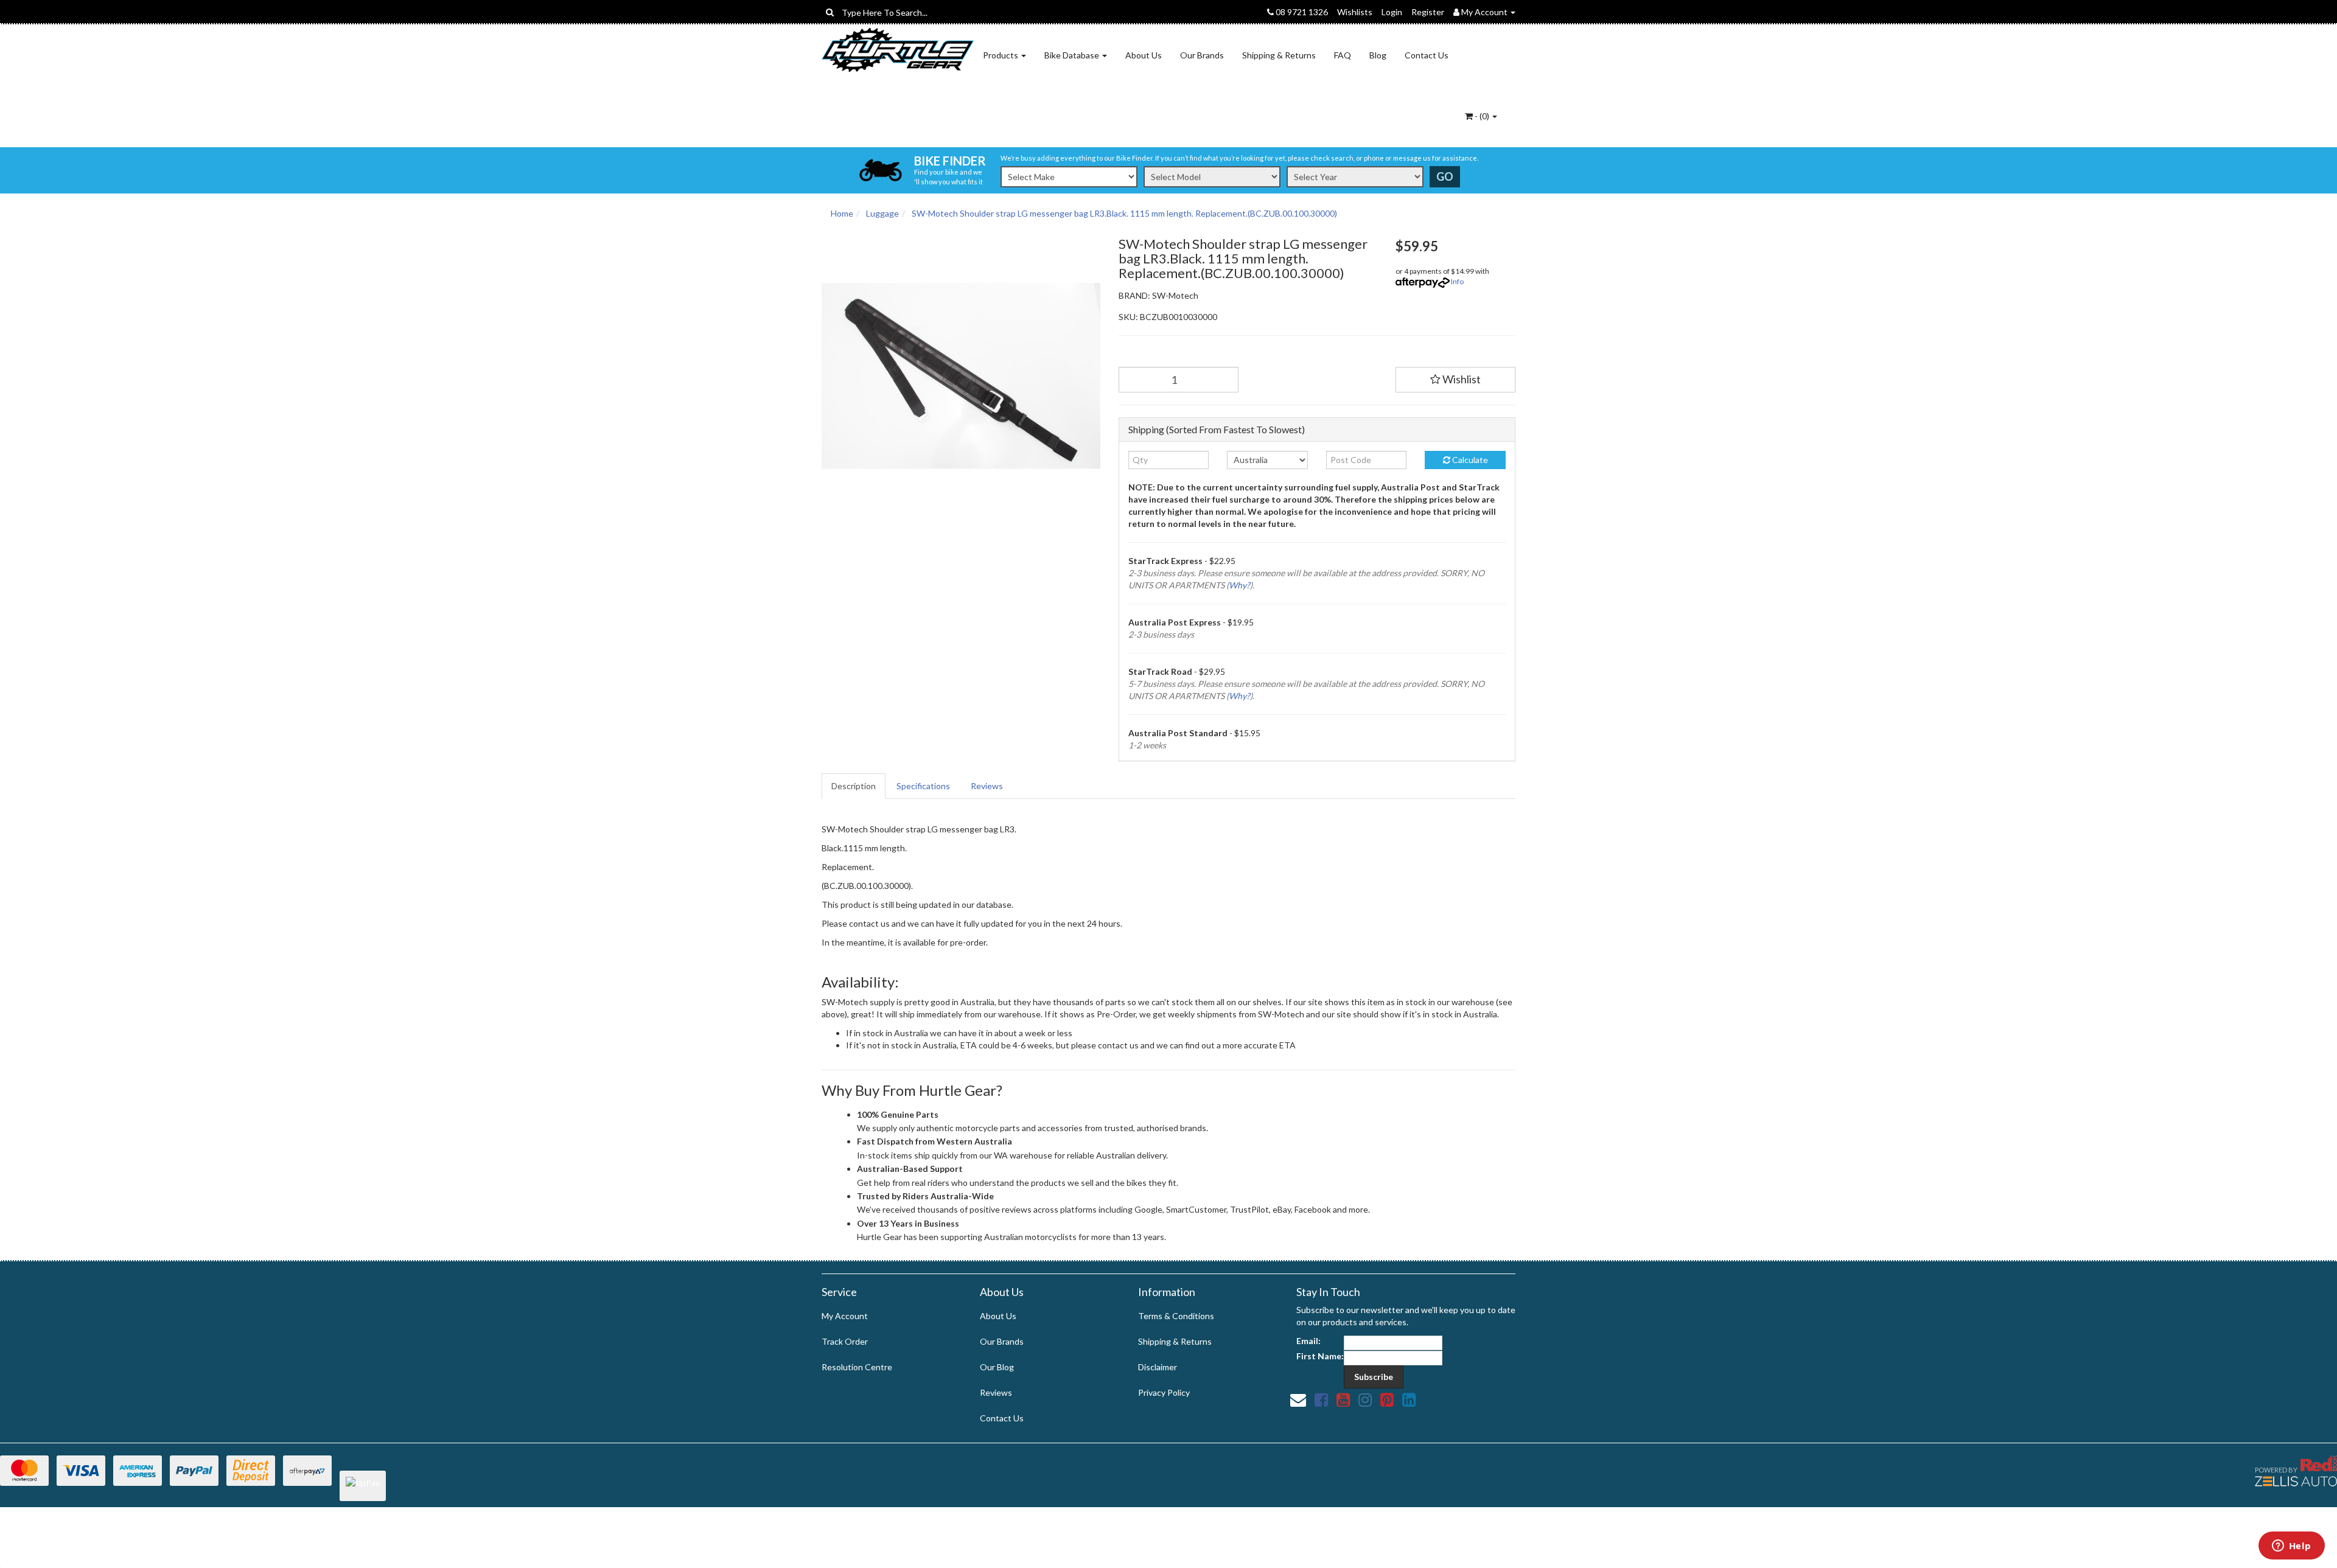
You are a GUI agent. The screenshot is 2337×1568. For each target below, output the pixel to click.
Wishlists (1355, 12)
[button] (1456, 380)
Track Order (845, 1341)
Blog (1378, 55)
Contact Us (1427, 55)
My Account (845, 1316)
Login (1392, 12)
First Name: (1320, 1356)
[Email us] (1298, 1399)
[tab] (854, 786)
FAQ (1343, 55)
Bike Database (1073, 55)
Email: (1308, 1341)
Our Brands (1202, 55)
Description (854, 786)
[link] (1321, 1399)
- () (1482, 116)
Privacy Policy (1164, 1392)
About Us (1144, 55)
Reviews (987, 786)
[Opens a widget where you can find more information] (2291, 1547)
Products (1001, 55)
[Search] (830, 12)
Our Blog (997, 1367)
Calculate (1469, 460)
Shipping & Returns (1279, 55)
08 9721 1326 (1301, 12)
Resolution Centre (857, 1367)
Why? (1239, 585)
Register (1428, 12)
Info (1457, 281)
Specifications (923, 786)
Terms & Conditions (1176, 1316)
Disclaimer (1158, 1367)
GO (1445, 176)
